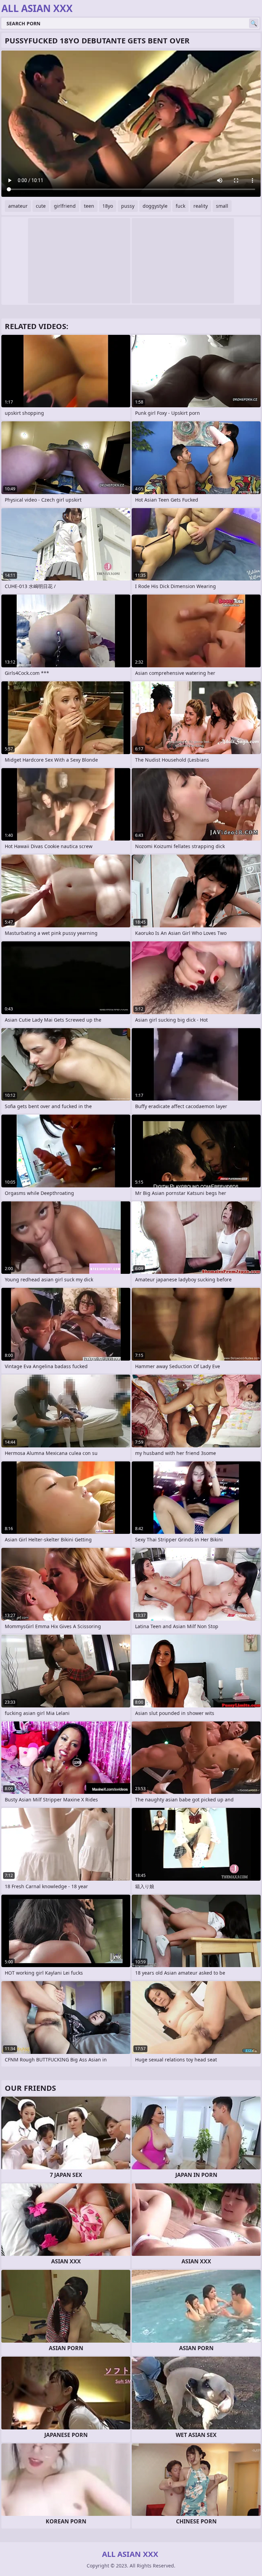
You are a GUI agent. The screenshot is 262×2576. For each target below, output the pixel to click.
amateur (18, 206)
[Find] (254, 23)
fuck (180, 206)
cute (41, 206)
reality (201, 206)
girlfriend (65, 206)
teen (89, 206)
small (222, 206)
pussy (128, 206)
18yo (108, 206)
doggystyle (155, 206)
